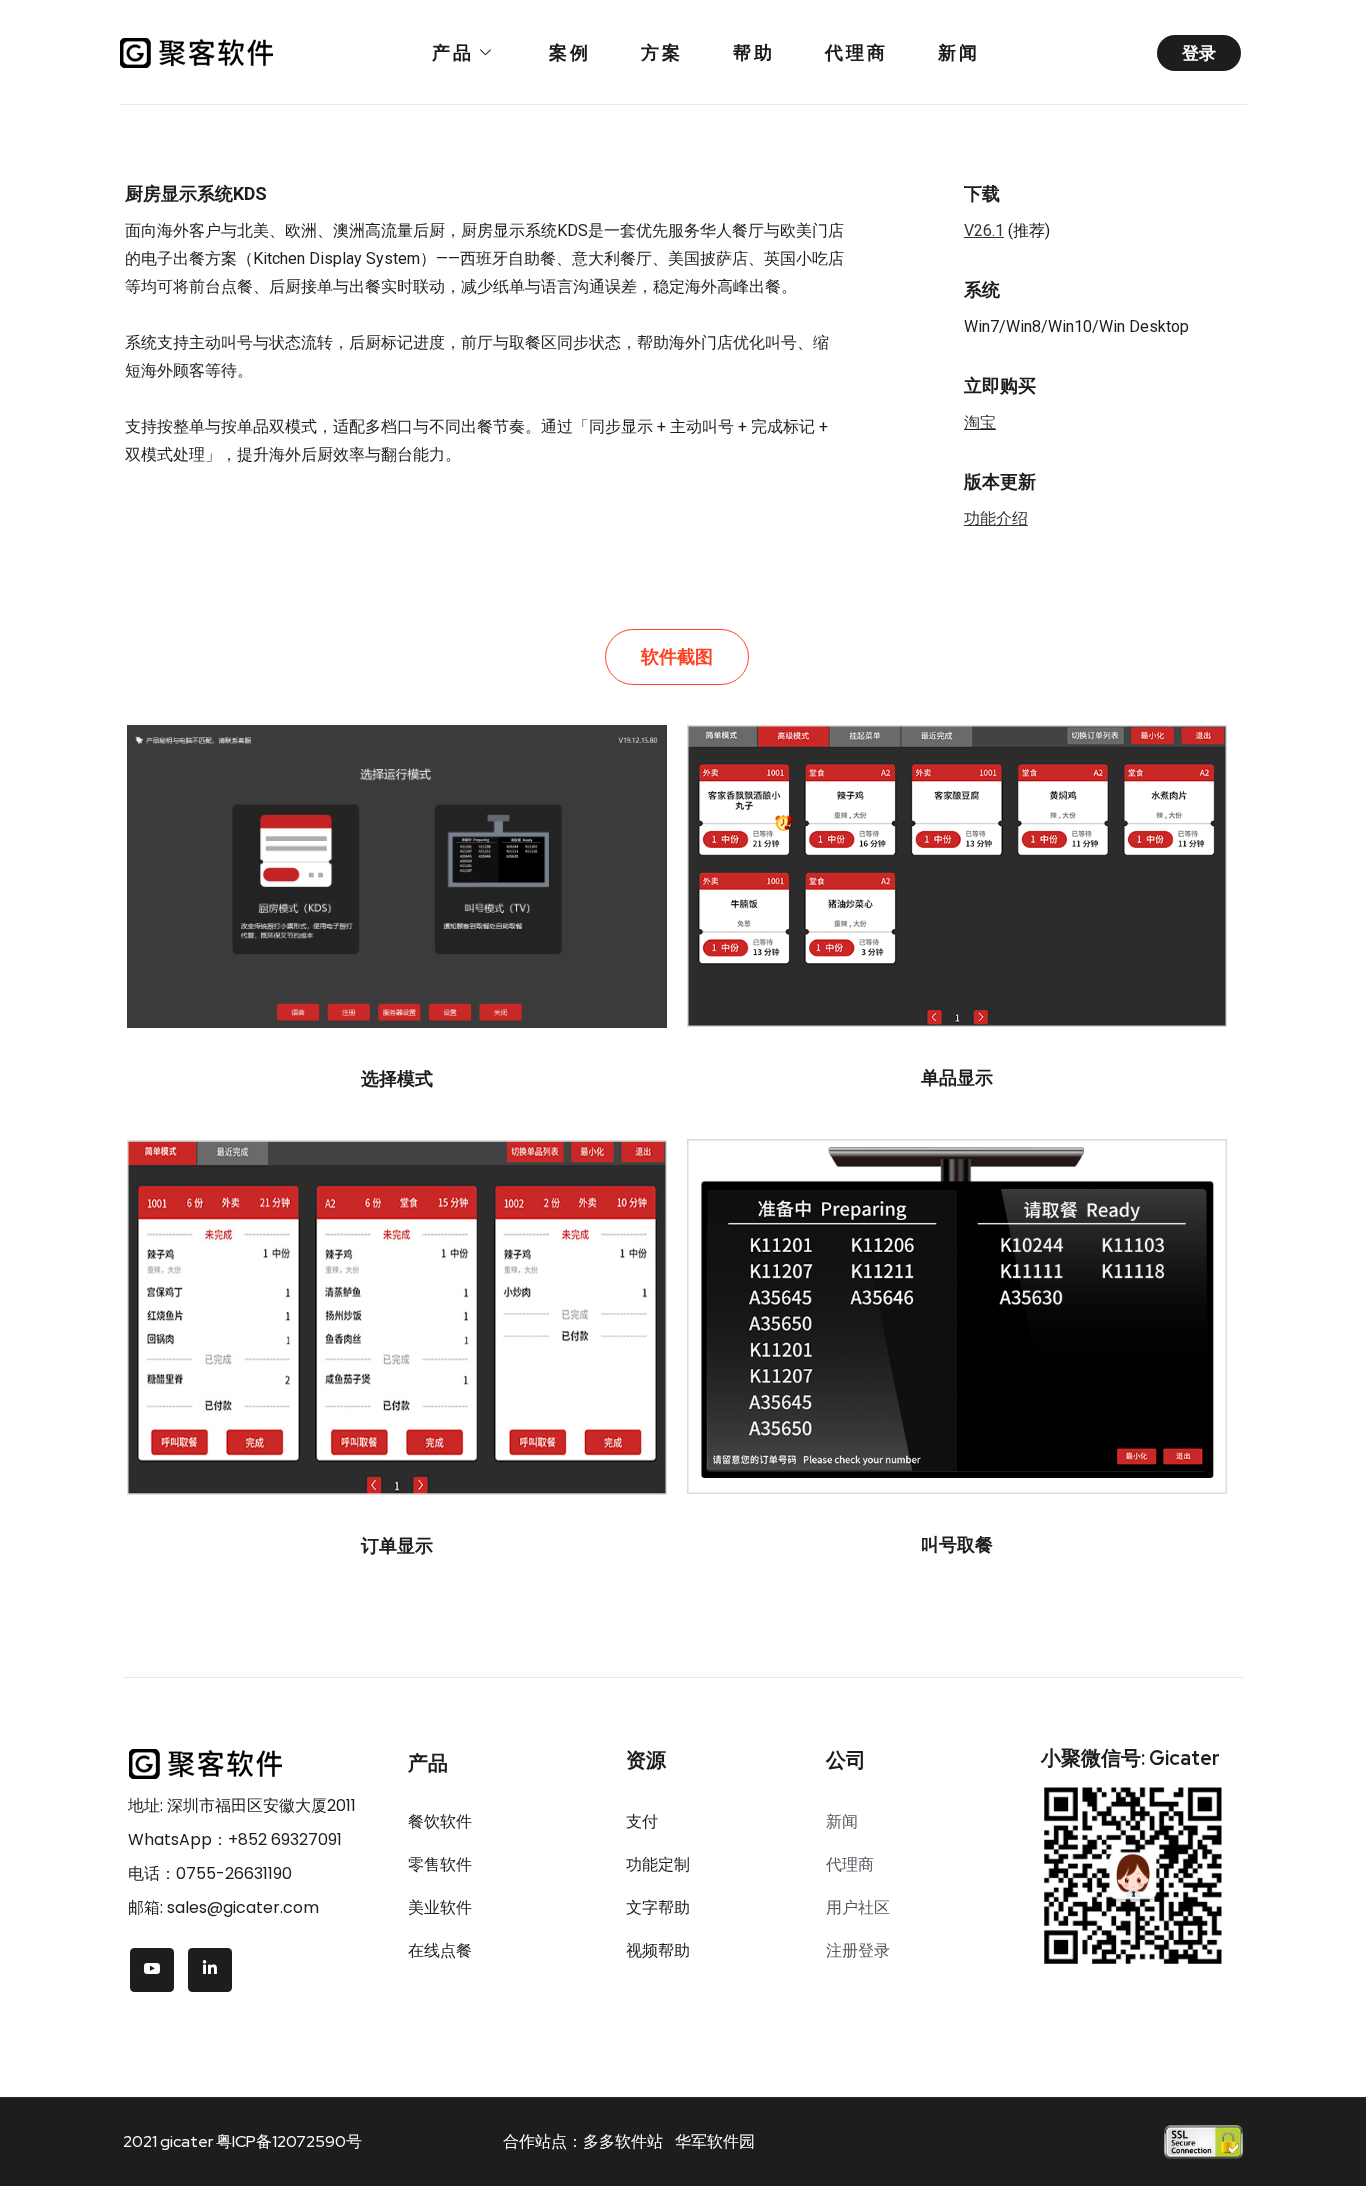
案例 (570, 52)
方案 (662, 52)
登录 (1199, 53)
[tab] (677, 657)
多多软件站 (623, 2141)
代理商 (856, 52)
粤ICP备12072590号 (289, 2141)
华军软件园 (715, 2141)
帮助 (754, 52)
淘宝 (980, 422)
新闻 (959, 52)
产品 (453, 52)
